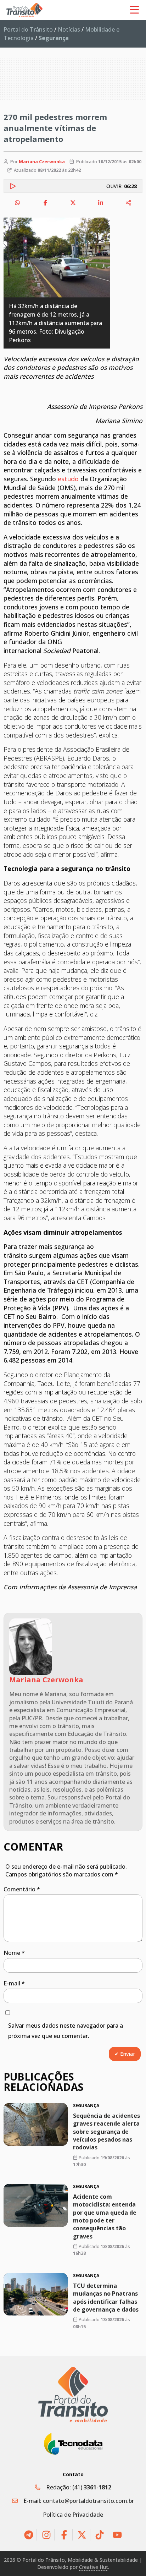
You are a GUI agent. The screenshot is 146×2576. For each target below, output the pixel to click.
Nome (14, 1953)
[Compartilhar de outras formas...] (129, 203)
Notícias (69, 29)
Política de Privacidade (73, 2515)
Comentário (22, 1889)
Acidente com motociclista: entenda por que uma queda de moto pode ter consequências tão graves (105, 2216)
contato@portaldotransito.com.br (88, 2501)
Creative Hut (94, 2567)
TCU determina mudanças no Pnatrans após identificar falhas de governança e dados (106, 2297)
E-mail (14, 1983)
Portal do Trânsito (28, 29)
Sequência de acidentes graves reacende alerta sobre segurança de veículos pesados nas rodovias (106, 2132)
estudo (68, 479)
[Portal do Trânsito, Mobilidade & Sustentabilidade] (73, 2394)
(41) (92, 2487)
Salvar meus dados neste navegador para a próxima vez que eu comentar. (66, 2031)
